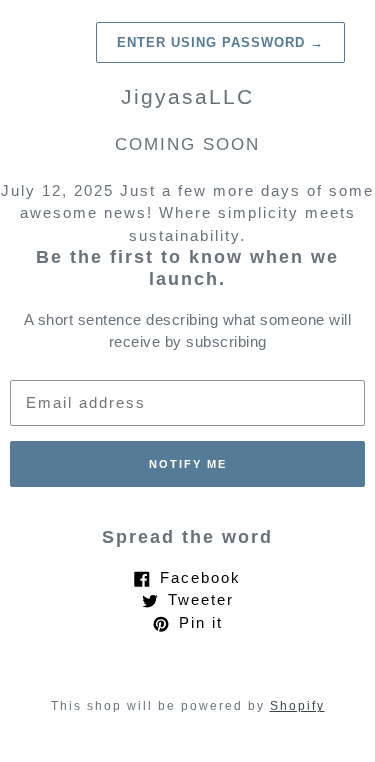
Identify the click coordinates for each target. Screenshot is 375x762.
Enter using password (220, 42)
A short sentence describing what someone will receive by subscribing (188, 331)
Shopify (297, 706)
